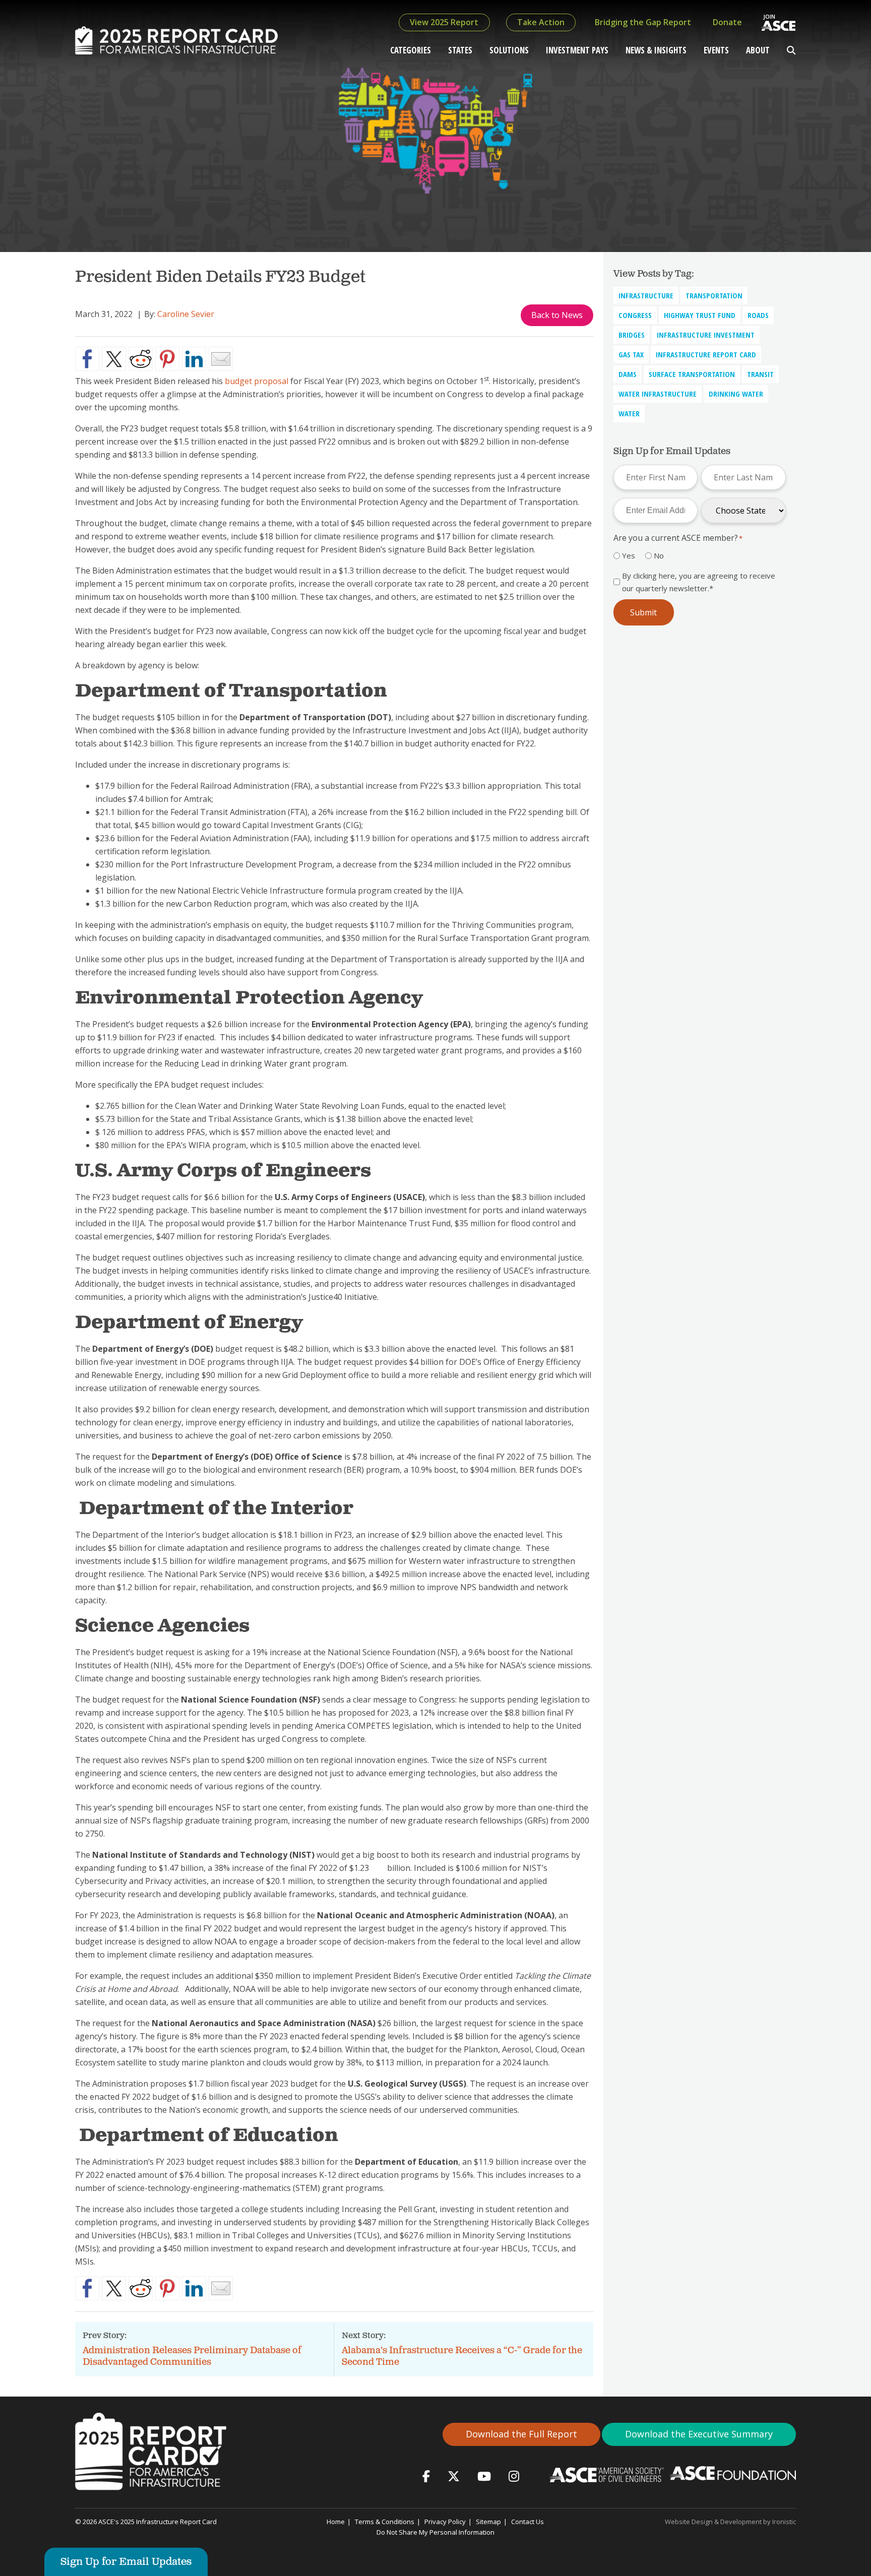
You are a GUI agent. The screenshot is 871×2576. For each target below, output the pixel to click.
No (659, 555)
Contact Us (527, 2522)
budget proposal (257, 381)
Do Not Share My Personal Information (435, 2532)
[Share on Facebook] (87, 359)
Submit (643, 612)
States (460, 50)
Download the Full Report (521, 2434)
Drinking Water (736, 394)
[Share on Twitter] (114, 359)
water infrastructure (658, 394)
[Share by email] (221, 359)
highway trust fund (700, 315)
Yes (629, 555)
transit (760, 374)
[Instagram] (514, 2476)
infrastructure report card (706, 354)
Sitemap (488, 2522)
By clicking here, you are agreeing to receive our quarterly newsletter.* (699, 582)
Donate (727, 22)
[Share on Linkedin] (194, 359)
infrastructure (646, 295)
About (758, 50)
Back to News (557, 315)
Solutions (509, 50)
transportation (714, 295)
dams (628, 374)
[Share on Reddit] (141, 359)
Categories (411, 50)
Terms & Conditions (385, 2522)
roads (758, 315)
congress (635, 315)
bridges (632, 335)
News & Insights (656, 50)
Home (336, 2522)
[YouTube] (484, 2476)
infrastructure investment (706, 335)
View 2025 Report (444, 22)
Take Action (541, 22)
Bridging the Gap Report (643, 22)
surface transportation (692, 374)
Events (716, 50)
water (629, 413)
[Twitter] (454, 2476)
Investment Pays (577, 50)
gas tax (631, 354)
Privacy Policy (445, 2522)
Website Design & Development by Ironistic (730, 2522)
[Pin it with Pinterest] (167, 359)
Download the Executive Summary (699, 2434)
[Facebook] (426, 2476)
